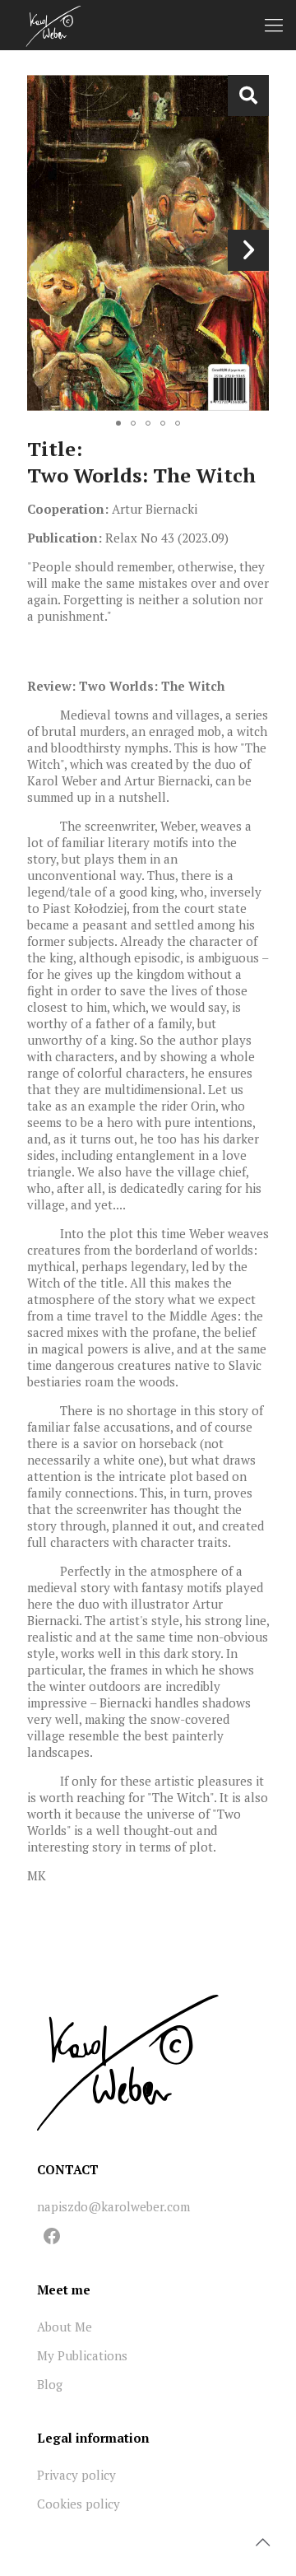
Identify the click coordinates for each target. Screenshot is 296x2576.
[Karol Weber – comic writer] (53, 25)
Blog (50, 2384)
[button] (248, 95)
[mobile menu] (274, 25)
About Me (65, 2327)
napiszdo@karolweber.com (113, 2206)
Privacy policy (76, 2475)
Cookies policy (79, 2504)
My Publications (82, 2355)
